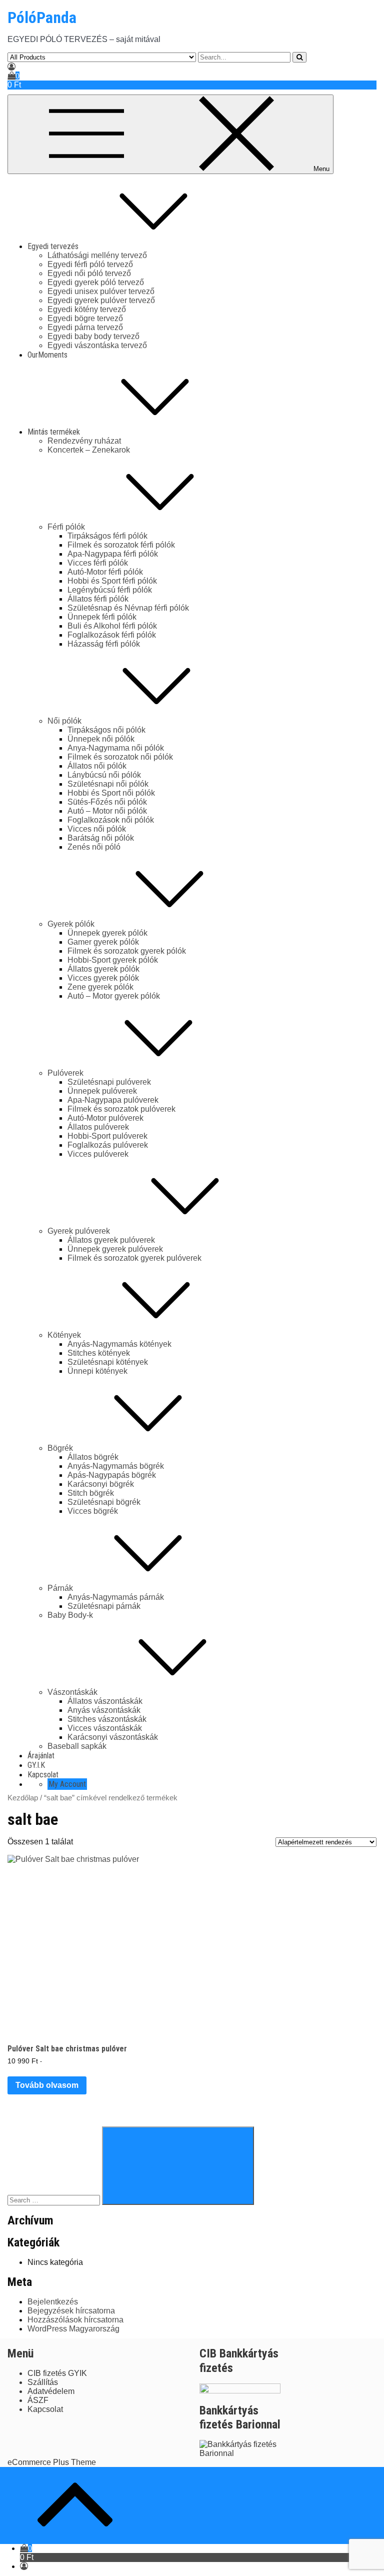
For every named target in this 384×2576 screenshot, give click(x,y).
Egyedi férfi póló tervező (90, 264)
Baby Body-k (70, 1615)
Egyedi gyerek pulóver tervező (101, 300)
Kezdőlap (23, 1798)
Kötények (64, 1335)
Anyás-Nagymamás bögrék (116, 1466)
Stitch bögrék (91, 1493)
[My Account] (11, 67)
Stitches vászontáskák (107, 1719)
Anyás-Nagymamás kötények (119, 1344)
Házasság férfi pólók (104, 644)
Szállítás (43, 2382)
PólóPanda (42, 18)
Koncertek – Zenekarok (89, 450)
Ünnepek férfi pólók (102, 617)
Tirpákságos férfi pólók (107, 536)
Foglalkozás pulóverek (108, 1145)
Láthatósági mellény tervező (97, 255)
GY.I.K (36, 1765)
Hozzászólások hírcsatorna (75, 2320)
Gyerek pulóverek (79, 1231)
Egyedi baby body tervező (93, 336)
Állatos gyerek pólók (103, 969)
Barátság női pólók (101, 838)
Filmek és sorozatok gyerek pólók (127, 951)
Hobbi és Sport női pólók (111, 793)
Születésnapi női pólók (108, 784)
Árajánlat (41, 1756)
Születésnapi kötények (108, 1362)
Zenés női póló (94, 847)
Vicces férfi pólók (98, 563)
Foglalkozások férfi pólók (112, 635)
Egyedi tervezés (53, 246)
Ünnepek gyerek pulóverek (115, 1249)
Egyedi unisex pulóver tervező (101, 291)
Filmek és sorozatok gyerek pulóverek (134, 1258)
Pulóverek (65, 1073)
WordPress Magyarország (73, 2329)
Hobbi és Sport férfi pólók (112, 581)
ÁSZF (38, 2400)
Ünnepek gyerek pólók (107, 933)
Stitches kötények (99, 1353)
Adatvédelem (51, 2391)
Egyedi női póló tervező (89, 273)
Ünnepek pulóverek (102, 1091)
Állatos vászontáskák (105, 1701)
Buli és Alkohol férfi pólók (112, 626)
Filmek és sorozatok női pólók (120, 757)
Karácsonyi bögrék (101, 1484)
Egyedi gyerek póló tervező (96, 282)
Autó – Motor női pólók (107, 811)
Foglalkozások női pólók (111, 820)
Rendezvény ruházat (84, 441)
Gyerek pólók (71, 924)
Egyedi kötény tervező (87, 309)
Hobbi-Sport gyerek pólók (113, 960)
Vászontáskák (72, 1692)
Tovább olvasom (47, 2085)
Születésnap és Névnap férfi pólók (128, 608)
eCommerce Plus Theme (52, 2462)
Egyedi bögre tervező (85, 318)
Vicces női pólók (97, 829)
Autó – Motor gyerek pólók (114, 996)
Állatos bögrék (93, 1457)
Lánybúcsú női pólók (104, 775)
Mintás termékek (54, 432)
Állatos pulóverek (98, 1127)
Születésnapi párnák (104, 1606)
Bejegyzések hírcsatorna (71, 2311)
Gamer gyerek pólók (103, 942)
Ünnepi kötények (97, 1371)
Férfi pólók (66, 527)
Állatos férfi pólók (98, 599)
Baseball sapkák (77, 1746)
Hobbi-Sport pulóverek (107, 1136)
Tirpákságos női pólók (106, 730)
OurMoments (47, 355)
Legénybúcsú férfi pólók (110, 590)
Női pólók (64, 721)
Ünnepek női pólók (101, 739)
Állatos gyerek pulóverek (111, 1240)
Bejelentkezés (53, 2302)
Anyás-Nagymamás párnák (116, 1597)
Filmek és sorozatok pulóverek (121, 1109)
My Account (67, 1784)
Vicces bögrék (93, 1511)
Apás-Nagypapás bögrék (112, 1475)
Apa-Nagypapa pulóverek (113, 1100)
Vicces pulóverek (98, 1154)
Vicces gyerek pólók (103, 978)
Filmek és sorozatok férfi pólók (121, 545)
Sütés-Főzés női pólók (107, 802)
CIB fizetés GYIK (57, 2373)
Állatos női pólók (97, 766)
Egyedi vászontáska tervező (97, 345)
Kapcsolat (43, 1775)
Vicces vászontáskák (105, 1728)
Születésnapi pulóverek (109, 1082)
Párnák (60, 1588)
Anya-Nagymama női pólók (116, 748)
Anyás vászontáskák (104, 1710)
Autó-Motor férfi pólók (105, 572)
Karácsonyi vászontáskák (113, 1737)
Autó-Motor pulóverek (105, 1118)
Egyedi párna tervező (85, 327)
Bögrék (60, 1448)
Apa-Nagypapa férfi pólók (113, 554)
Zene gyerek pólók (100, 987)
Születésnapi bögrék (104, 1502)
